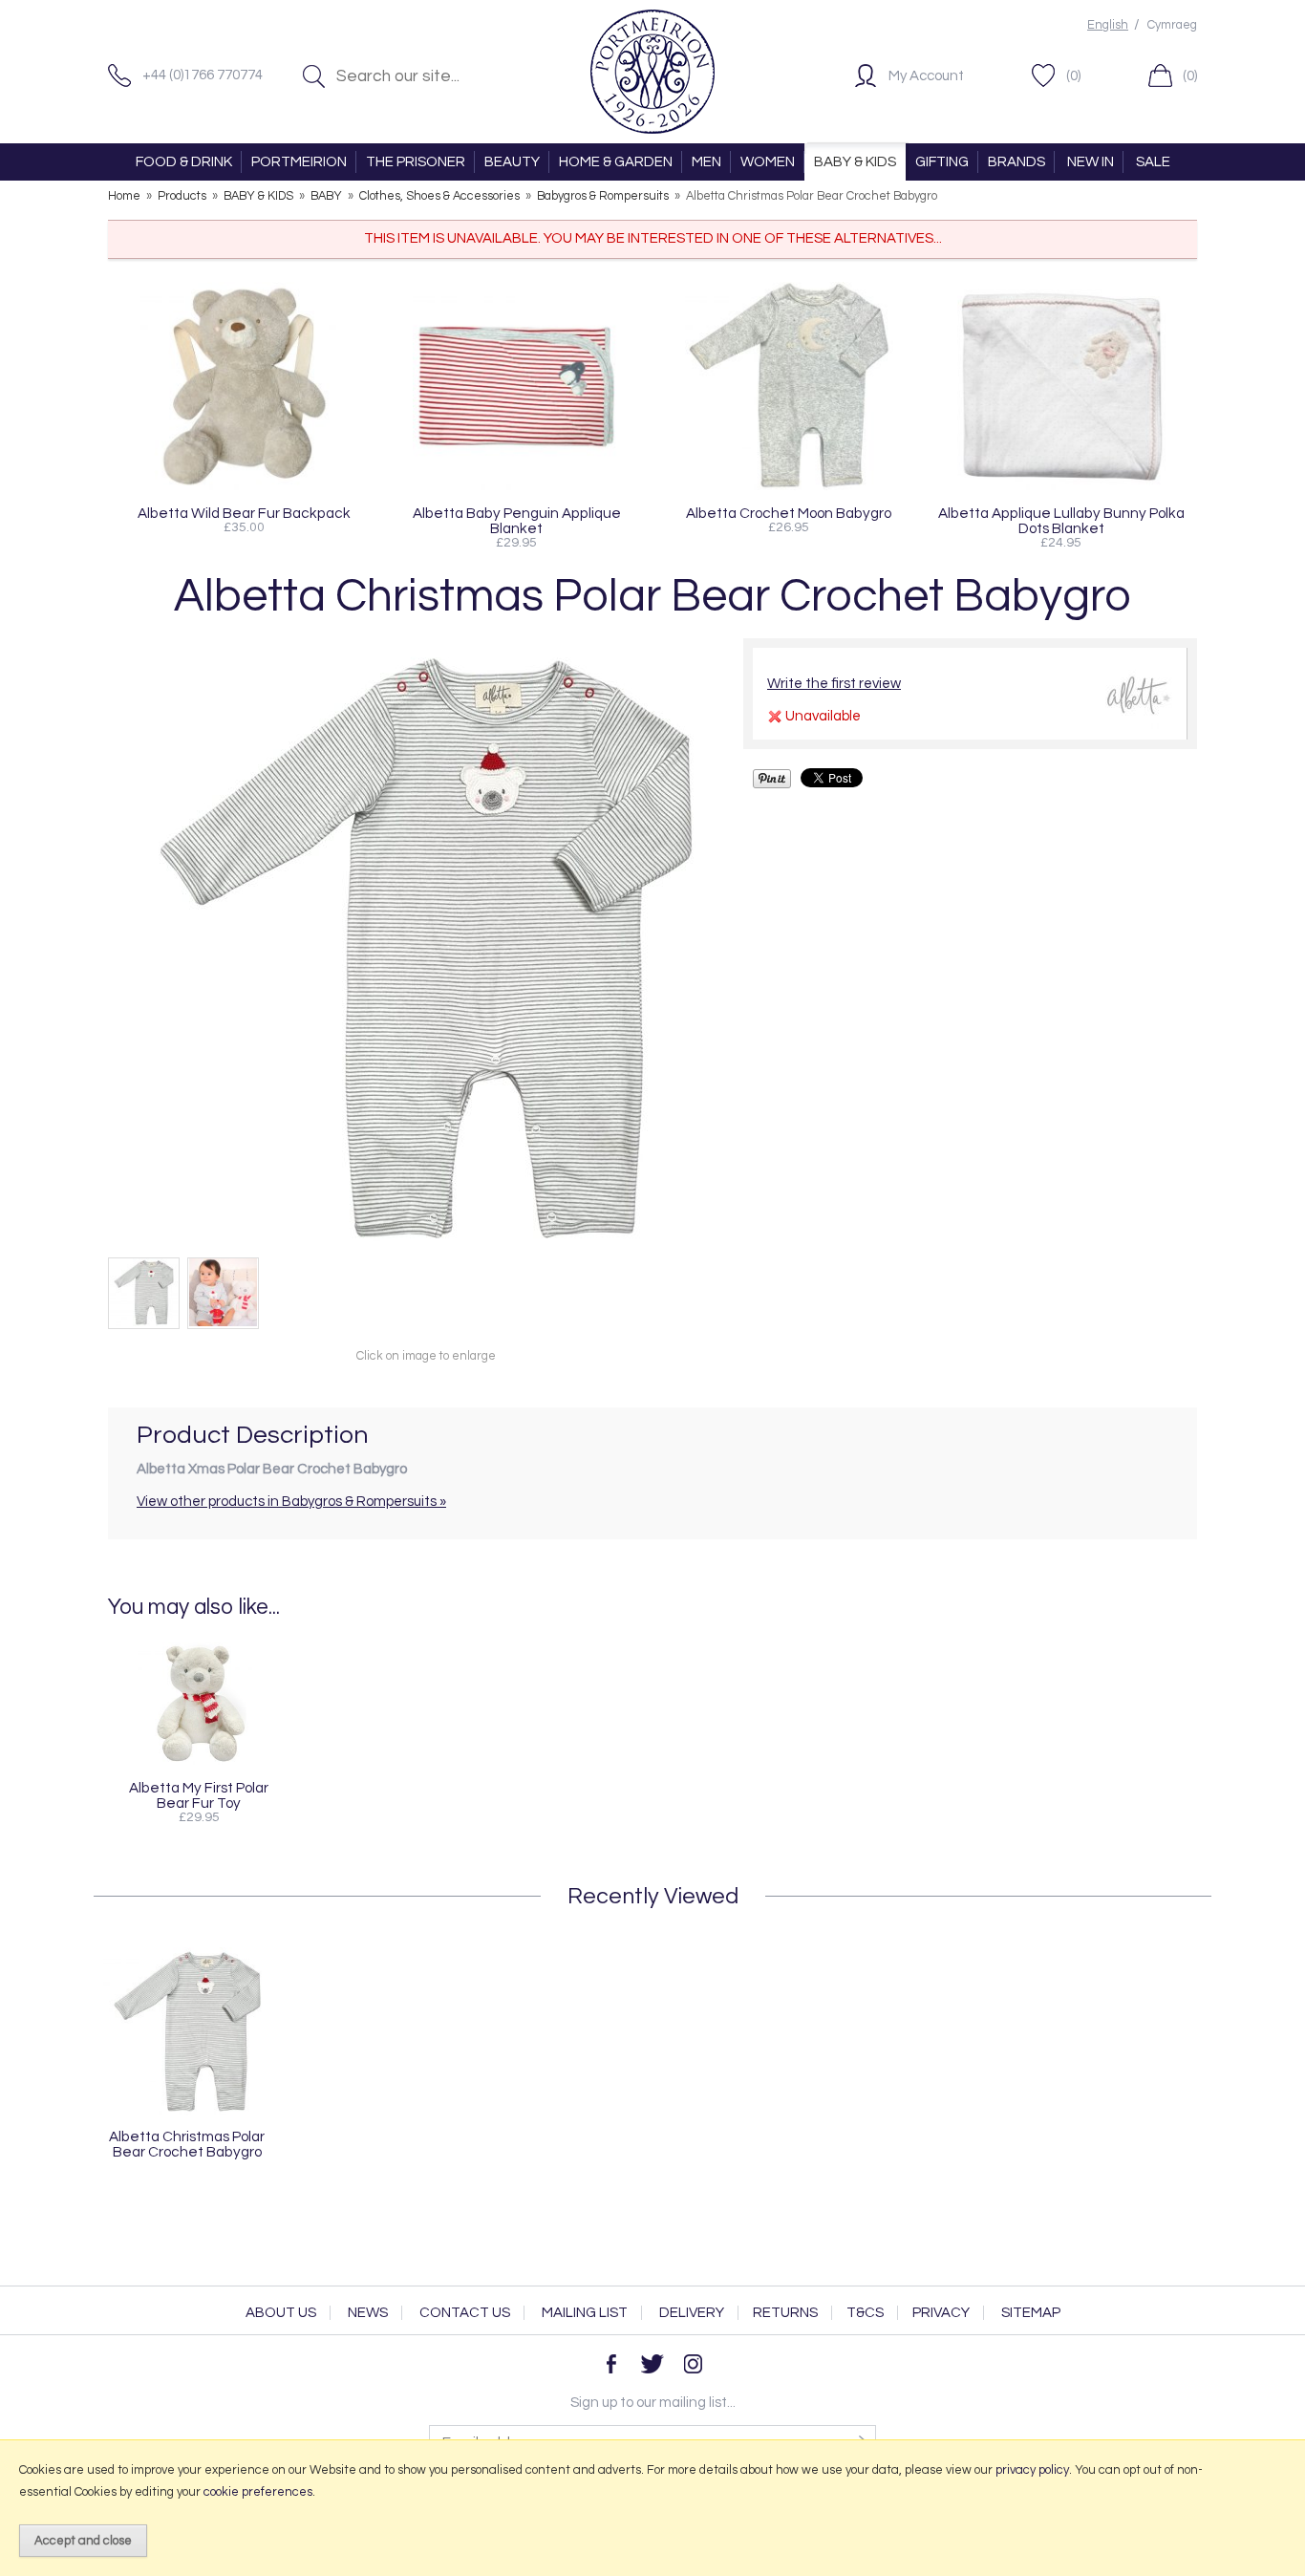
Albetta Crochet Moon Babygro (789, 513)
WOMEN (768, 162)
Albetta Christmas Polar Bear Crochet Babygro (187, 2144)
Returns (785, 2313)
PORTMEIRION (299, 162)
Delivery (692, 2313)
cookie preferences (258, 2492)
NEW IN (1091, 162)
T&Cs (865, 2313)
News (368, 2313)
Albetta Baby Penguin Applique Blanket (517, 521)
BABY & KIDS (855, 162)
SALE (1153, 162)
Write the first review (834, 684)
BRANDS (1016, 162)
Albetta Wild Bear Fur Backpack (244, 513)
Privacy (941, 2313)
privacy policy (1032, 2470)
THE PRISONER (416, 162)
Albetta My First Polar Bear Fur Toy (199, 1795)
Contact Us (465, 2313)
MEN (706, 162)
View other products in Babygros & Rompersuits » (291, 1502)
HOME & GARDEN (616, 162)
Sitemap (1031, 2313)
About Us (281, 2313)
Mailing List (585, 2313)
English (1108, 25)
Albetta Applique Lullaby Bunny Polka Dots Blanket (1061, 521)
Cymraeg (1172, 25)
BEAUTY (512, 162)
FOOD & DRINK (184, 162)
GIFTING (942, 162)
